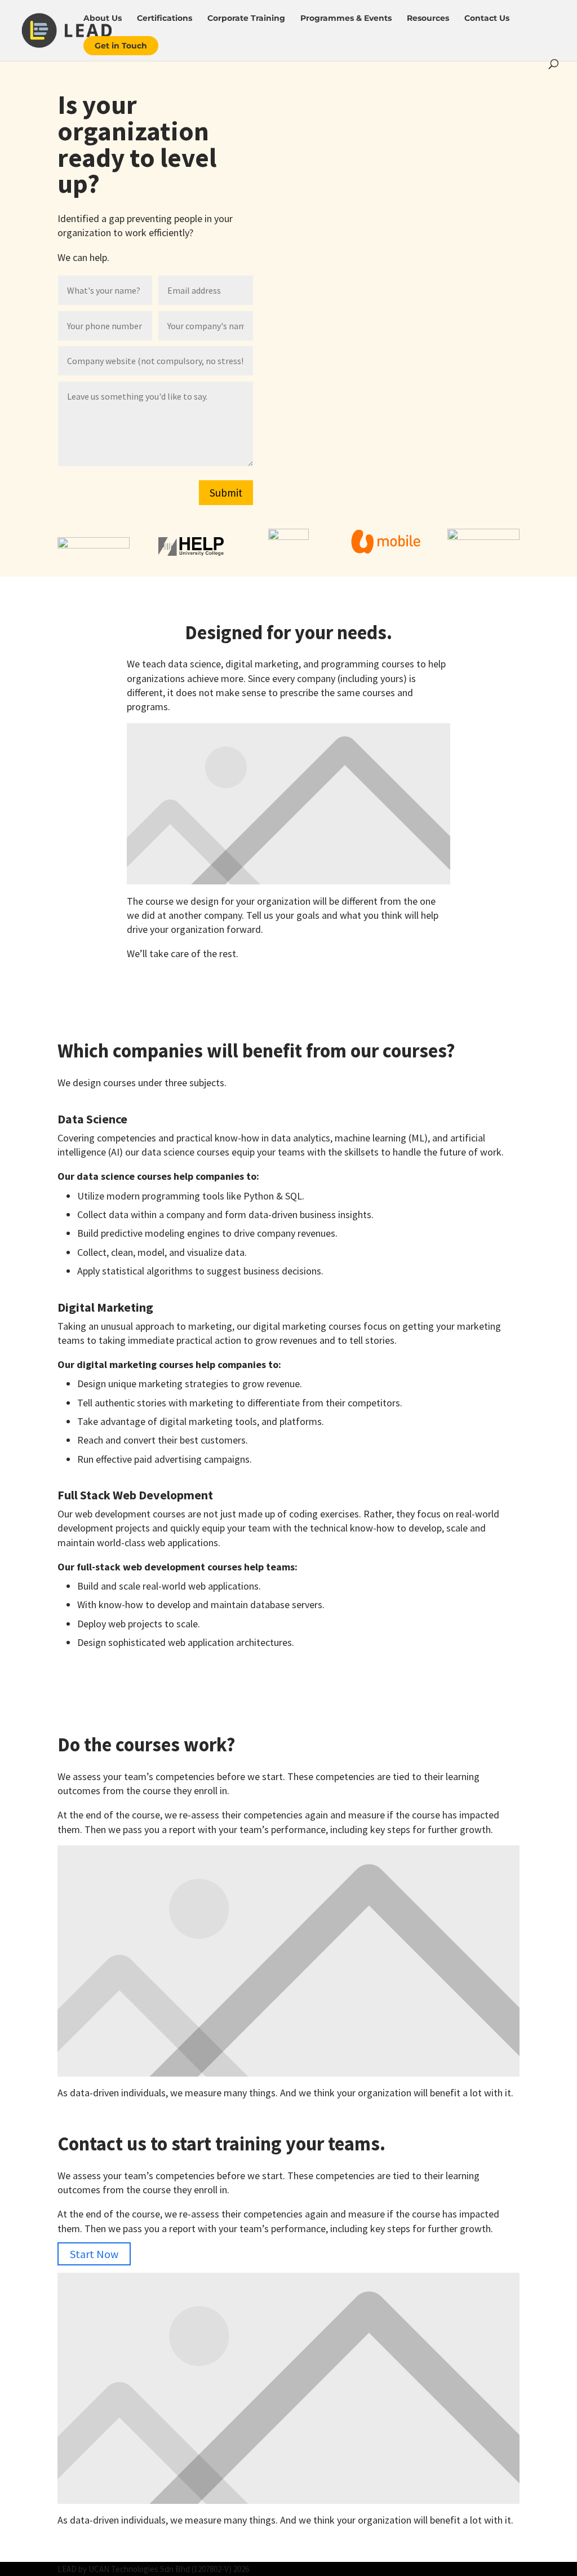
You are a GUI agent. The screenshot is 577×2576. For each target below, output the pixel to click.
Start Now (94, 2254)
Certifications (165, 19)
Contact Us (487, 19)
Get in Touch (121, 46)
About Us (103, 19)
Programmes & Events (346, 19)
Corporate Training (246, 19)
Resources (428, 19)
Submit (226, 493)
